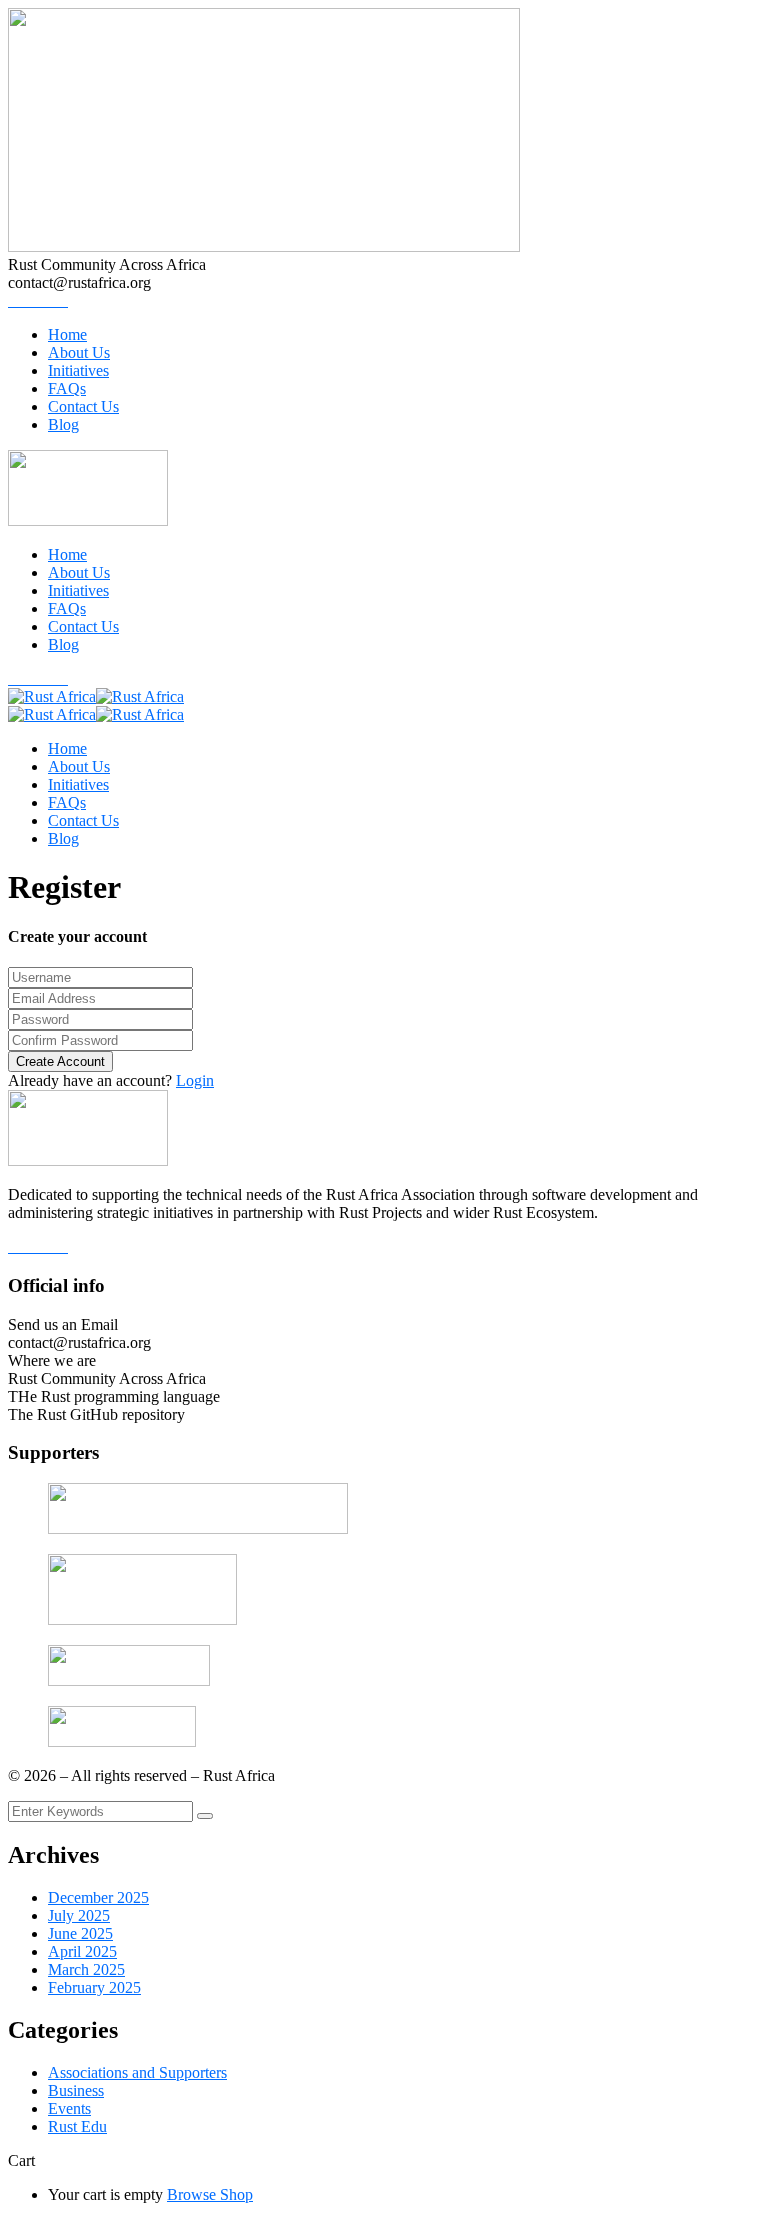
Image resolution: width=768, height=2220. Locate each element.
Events (69, 2108)
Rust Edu (77, 2126)
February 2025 (94, 1987)
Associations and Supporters (137, 2072)
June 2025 (80, 1933)
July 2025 (79, 1915)
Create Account (60, 1061)
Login (195, 1080)
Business (76, 2090)
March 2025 (86, 1969)
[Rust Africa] (52, 696)
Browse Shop (210, 2194)
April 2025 (82, 1951)
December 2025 (98, 1897)
